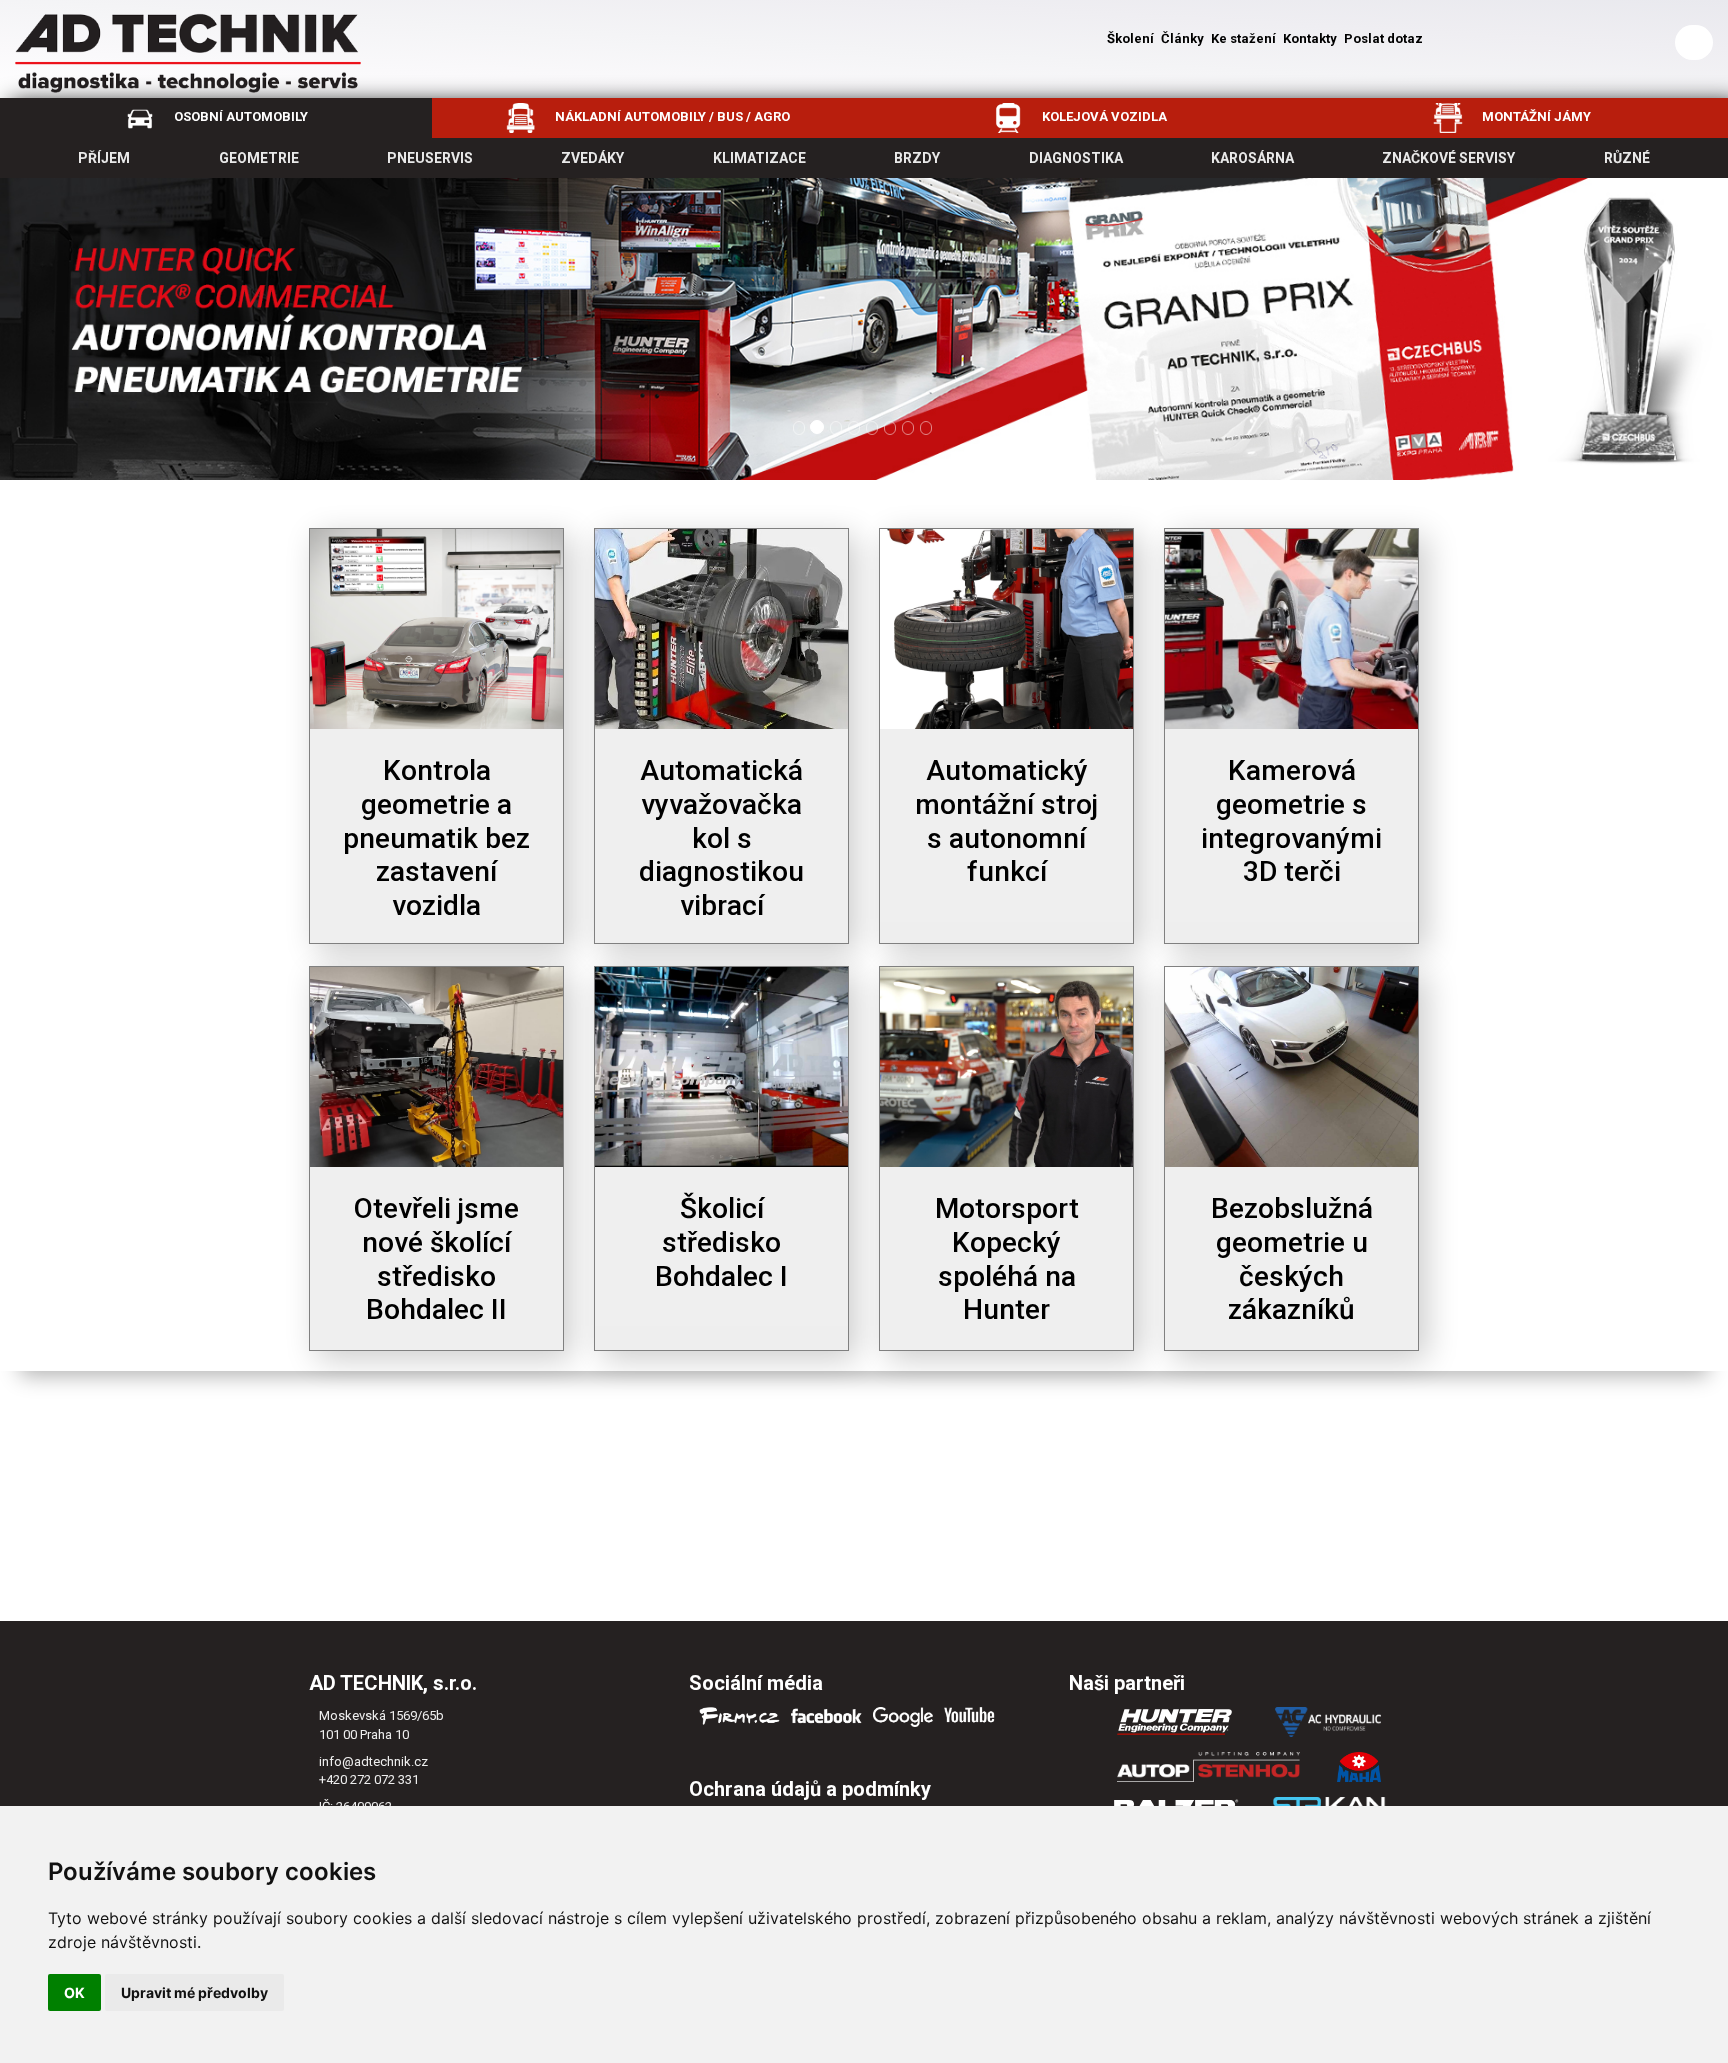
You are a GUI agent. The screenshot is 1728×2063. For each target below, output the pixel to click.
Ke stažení (1243, 38)
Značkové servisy (1448, 158)
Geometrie (259, 158)
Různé (1627, 158)
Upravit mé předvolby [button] (194, 1992)
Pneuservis (430, 158)
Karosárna (1252, 158)
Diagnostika (1076, 158)
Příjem (104, 158)
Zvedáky (592, 158)
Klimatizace (759, 158)
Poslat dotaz (1383, 38)
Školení (1130, 38)
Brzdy (917, 158)
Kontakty (1310, 38)
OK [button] (74, 1992)
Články (1182, 38)
